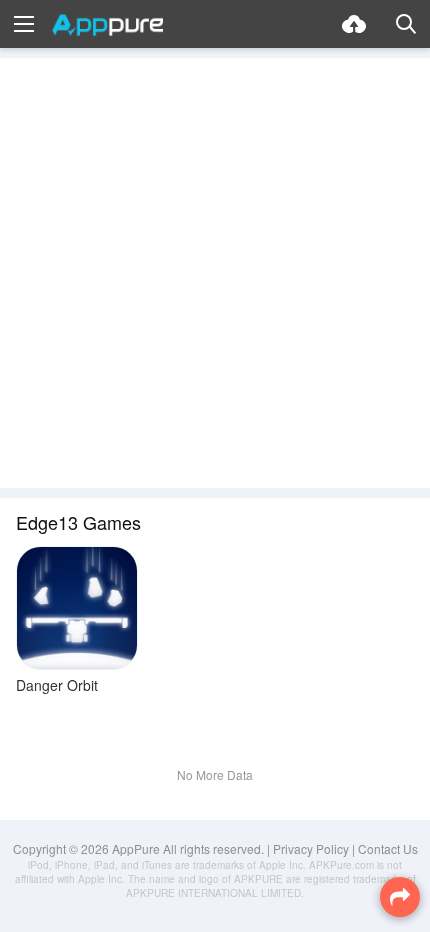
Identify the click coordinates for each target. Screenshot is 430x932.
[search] (406, 24)
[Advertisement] (215, 273)
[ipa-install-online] (354, 24)
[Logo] (107, 25)
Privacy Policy (311, 848)
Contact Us (388, 848)
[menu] (24, 24)
